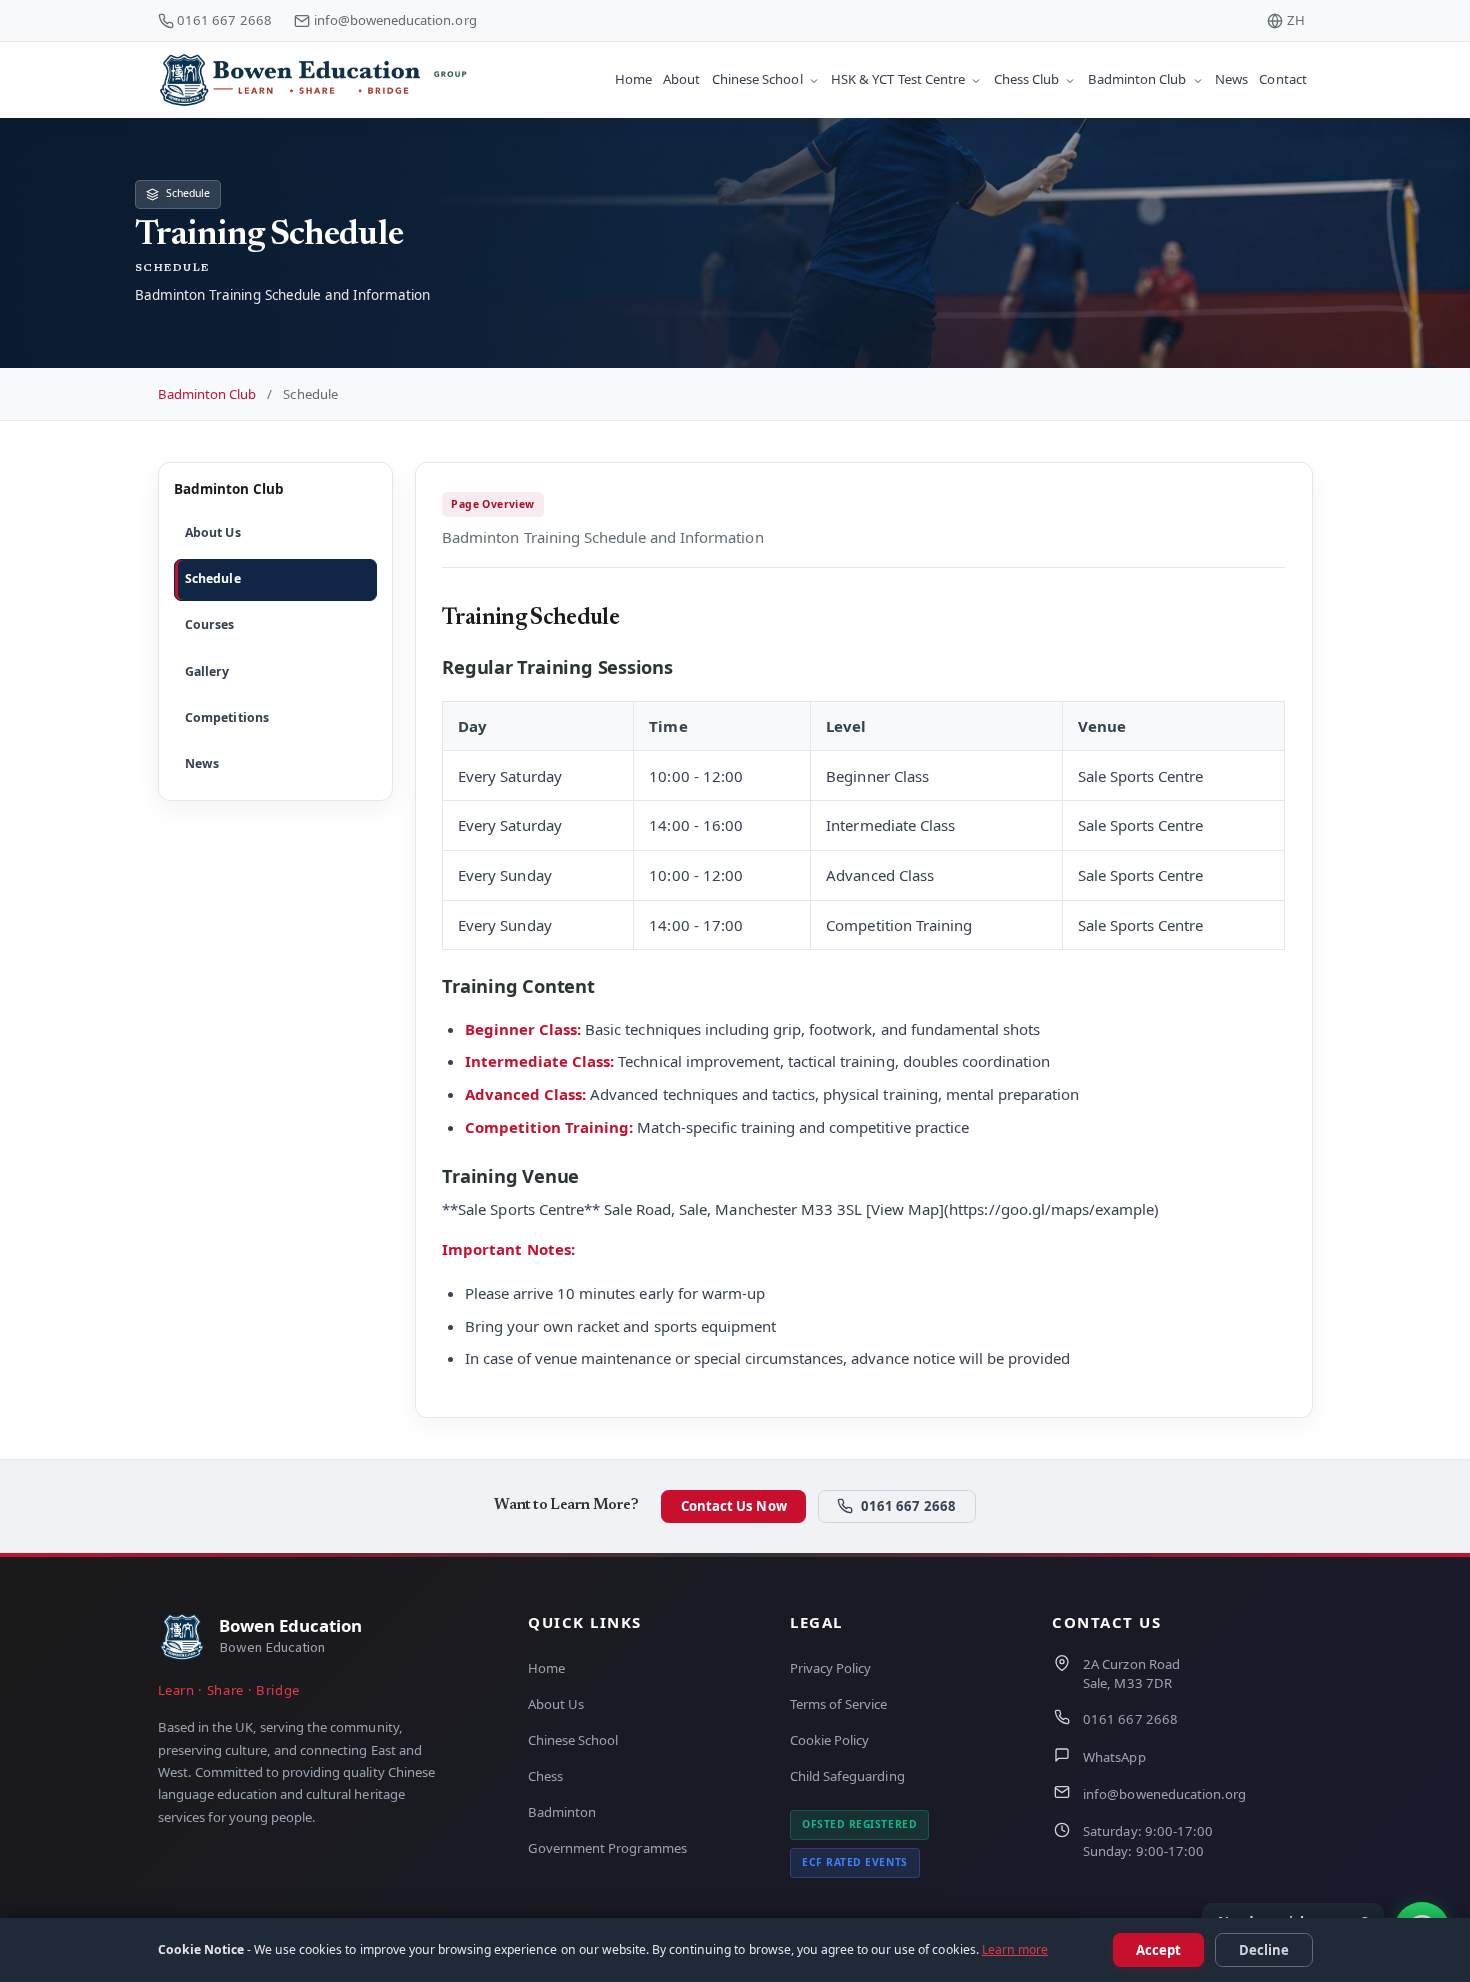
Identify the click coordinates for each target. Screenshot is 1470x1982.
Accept (1158, 1950)
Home (546, 1668)
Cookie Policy (829, 1740)
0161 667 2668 (224, 20)
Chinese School (573, 1740)
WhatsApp (1114, 1757)
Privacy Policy (830, 1668)
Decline (1264, 1950)
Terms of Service (838, 1704)
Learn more (1015, 1949)
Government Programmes (607, 1848)
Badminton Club (207, 394)
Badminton (562, 1812)
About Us (556, 1704)
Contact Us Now (734, 1506)
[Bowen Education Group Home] (328, 80)
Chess (545, 1776)
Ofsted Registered (859, 1824)
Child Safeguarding (847, 1776)
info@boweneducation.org (395, 20)
